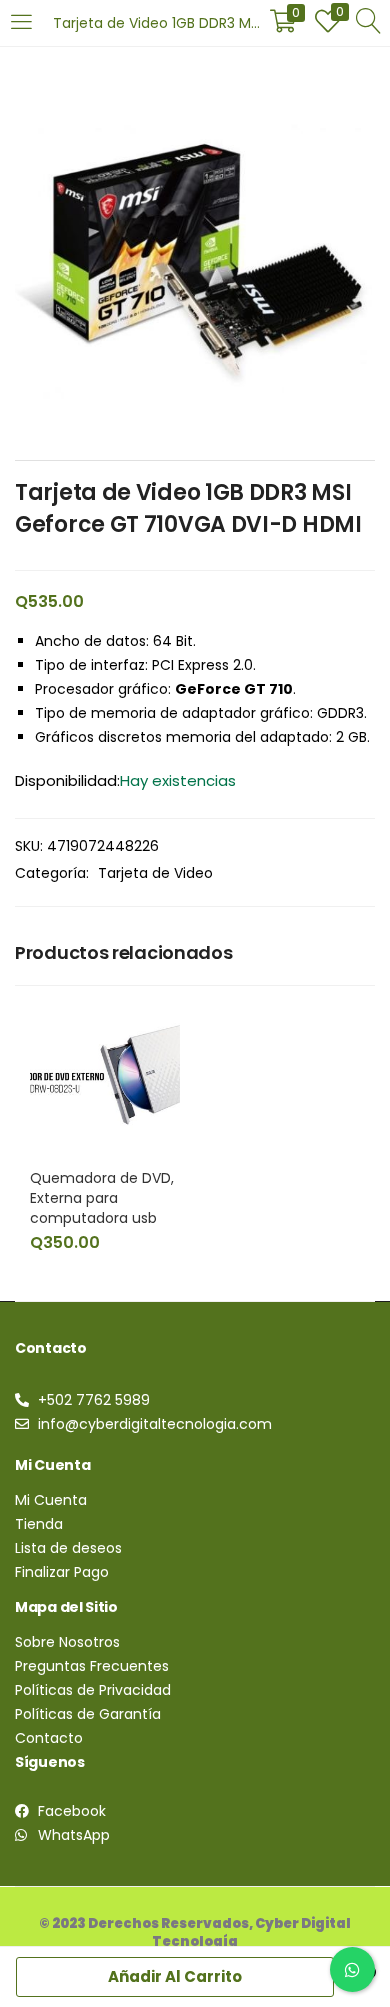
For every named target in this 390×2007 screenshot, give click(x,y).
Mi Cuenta (51, 1500)
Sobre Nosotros (67, 1642)
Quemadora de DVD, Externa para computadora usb (102, 1198)
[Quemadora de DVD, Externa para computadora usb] (105, 1075)
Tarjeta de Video (155, 873)
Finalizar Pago (62, 1572)
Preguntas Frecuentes (92, 1666)
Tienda (39, 1524)
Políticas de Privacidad (93, 1690)
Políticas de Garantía (88, 1714)
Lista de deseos (68, 1548)
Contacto (49, 1738)
